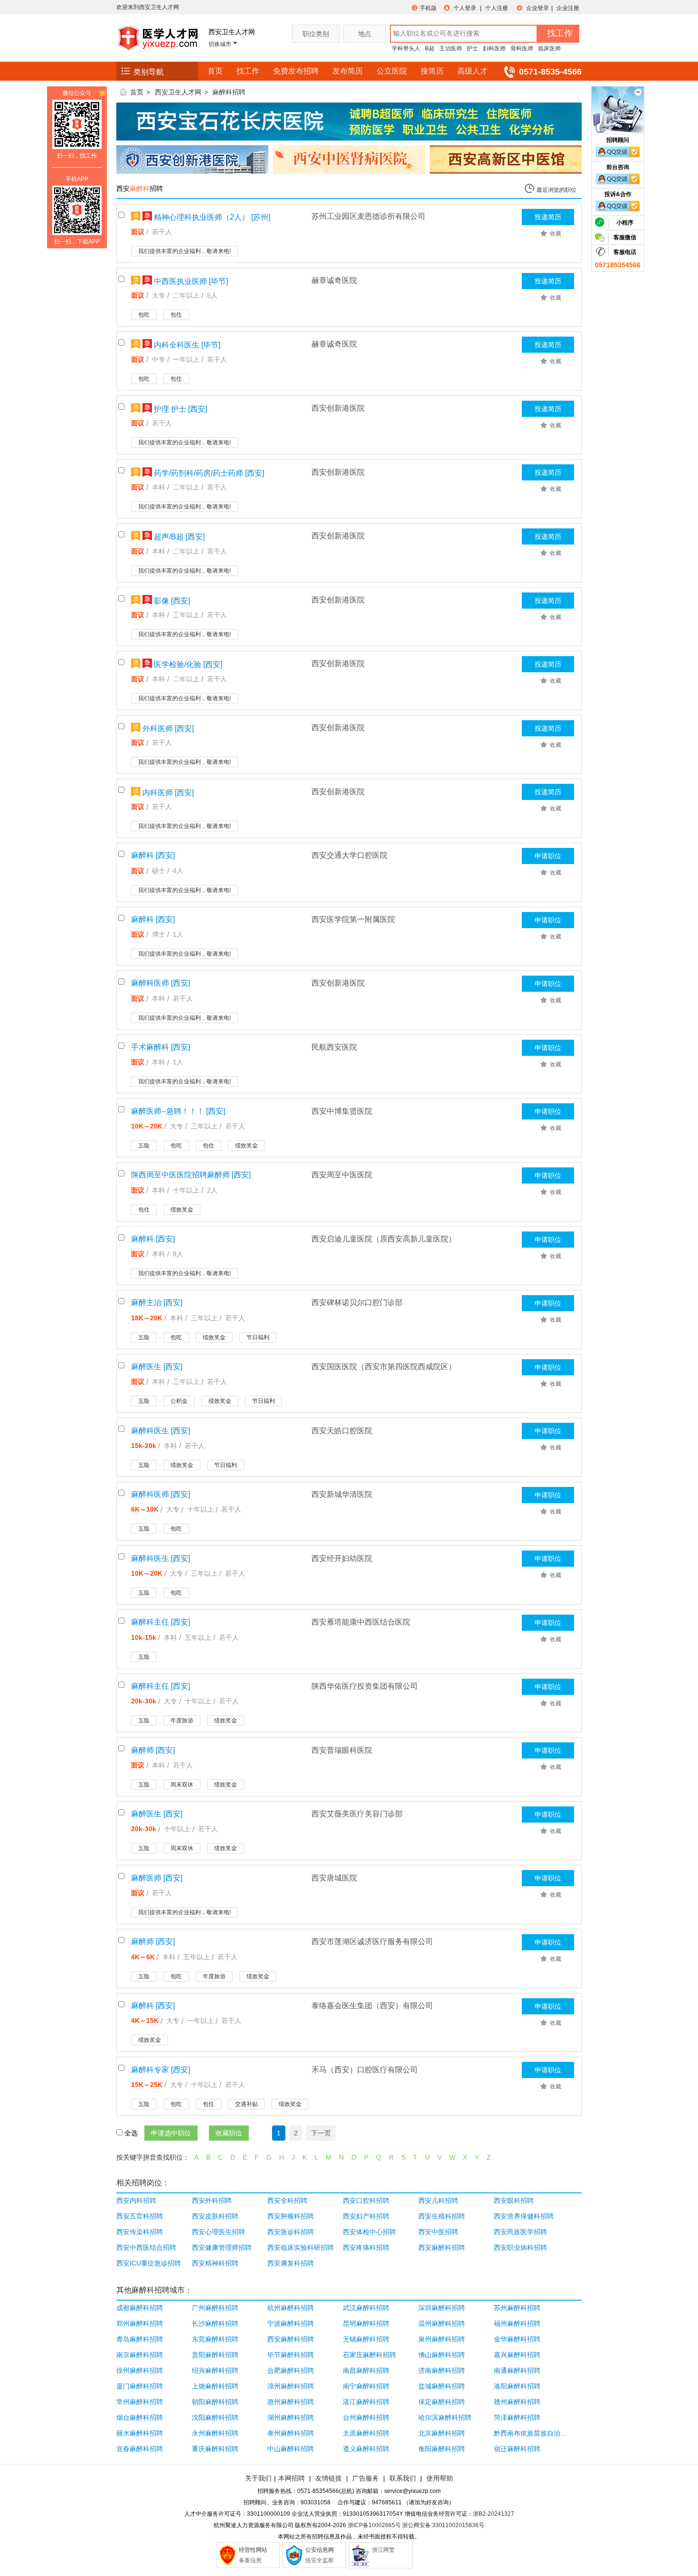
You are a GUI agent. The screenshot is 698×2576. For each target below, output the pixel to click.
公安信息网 (320, 2550)
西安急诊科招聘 (291, 2232)
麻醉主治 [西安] (157, 1302)
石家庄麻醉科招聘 (369, 2355)
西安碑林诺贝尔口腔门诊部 (357, 1302)
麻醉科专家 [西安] (160, 2070)
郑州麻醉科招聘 (140, 2323)
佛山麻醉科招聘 (442, 2355)
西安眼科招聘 (514, 2200)
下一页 (321, 2133)
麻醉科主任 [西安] (160, 1622)
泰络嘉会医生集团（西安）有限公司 (372, 2006)
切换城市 (220, 44)
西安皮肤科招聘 (215, 2216)
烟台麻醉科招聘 (140, 2417)
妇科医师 (494, 48)
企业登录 (538, 8)
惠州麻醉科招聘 (291, 2402)
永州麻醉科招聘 (215, 2433)
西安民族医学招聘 (520, 2232)
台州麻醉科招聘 (366, 2417)
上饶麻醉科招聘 (215, 2386)
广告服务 (366, 2478)
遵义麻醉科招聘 (366, 2449)
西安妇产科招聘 (366, 2216)
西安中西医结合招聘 (146, 2247)
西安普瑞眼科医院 (342, 1750)
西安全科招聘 (287, 2200)
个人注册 (497, 8)
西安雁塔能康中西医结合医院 (361, 1622)
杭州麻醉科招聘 (291, 2308)
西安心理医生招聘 (218, 2232)
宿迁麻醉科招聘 (517, 2449)
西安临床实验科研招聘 (301, 2247)
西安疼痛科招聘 (366, 2247)
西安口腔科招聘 (366, 2200)
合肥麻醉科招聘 (291, 2370)
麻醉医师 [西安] (157, 1878)
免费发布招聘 (296, 71)
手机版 (428, 8)
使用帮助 (440, 2478)
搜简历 (432, 71)
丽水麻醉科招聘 (140, 2433)
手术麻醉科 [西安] (160, 1047)
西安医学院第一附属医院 (353, 919)
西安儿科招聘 (438, 2200)
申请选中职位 (171, 2133)
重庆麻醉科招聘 (215, 2449)
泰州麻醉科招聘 (291, 2433)
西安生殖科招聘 (442, 2216)
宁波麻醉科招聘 (291, 2323)
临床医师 (549, 48)
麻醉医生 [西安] (157, 1367)
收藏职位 (229, 2133)
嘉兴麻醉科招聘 (517, 2355)
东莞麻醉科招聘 (215, 2339)
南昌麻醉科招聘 (366, 2370)
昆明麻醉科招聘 (366, 2323)
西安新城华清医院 (342, 1494)
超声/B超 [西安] (178, 537)
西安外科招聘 (212, 2200)
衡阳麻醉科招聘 (442, 2449)
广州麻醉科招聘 (215, 2308)
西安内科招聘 (136, 2200)
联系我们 (402, 2478)
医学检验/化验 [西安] (187, 664)
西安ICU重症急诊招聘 (149, 2263)
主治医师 (451, 48)
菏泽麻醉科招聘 (517, 2417)
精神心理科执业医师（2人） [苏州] (211, 217)
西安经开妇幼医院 (342, 1558)
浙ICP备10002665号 (374, 2525)
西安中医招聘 (438, 2232)
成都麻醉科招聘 (140, 2308)
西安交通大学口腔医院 (349, 855)
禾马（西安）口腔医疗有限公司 (365, 2070)
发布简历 (348, 71)
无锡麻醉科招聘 (366, 2339)
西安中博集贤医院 (342, 1111)
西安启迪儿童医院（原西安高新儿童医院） (384, 1239)
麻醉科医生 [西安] (160, 1431)
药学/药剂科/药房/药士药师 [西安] (208, 473)
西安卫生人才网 (178, 92)
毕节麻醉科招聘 (291, 2355)
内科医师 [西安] (167, 793)
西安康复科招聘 (291, 2263)
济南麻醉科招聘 (442, 2370)
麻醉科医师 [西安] (160, 983)
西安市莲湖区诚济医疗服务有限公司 (372, 1941)
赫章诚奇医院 (334, 280)
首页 (215, 71)
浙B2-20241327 (494, 2514)
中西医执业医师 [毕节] (190, 281)
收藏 (556, 234)
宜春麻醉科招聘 (140, 2449)
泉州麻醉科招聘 (442, 2339)
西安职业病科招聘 (520, 2247)
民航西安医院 (334, 1047)
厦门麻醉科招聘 (140, 2386)
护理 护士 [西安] (179, 409)
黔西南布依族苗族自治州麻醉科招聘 (531, 2433)
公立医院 (392, 71)
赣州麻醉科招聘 (517, 2402)
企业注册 (568, 8)
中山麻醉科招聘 (291, 2449)
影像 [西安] (171, 601)
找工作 (248, 71)
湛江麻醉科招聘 (366, 2402)
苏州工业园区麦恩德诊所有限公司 (368, 216)
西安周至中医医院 (342, 1175)
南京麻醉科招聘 (140, 2355)
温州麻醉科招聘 (442, 2323)
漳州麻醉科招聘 (291, 2386)
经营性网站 (253, 2550)
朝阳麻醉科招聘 (215, 2402)
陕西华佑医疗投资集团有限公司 (365, 1686)
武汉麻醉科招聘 (366, 2308)
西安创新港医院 (338, 408)
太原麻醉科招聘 (366, 2433)
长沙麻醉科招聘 (215, 2323)
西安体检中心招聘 (369, 2232)
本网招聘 (292, 2478)
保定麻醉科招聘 (442, 2402)
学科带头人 (406, 48)
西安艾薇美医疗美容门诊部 (357, 1814)
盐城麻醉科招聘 (442, 2386)
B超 (430, 48)
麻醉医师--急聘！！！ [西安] (178, 1111)
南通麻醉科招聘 (517, 2370)
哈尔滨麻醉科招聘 (445, 2417)
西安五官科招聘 (140, 2216)
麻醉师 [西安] (153, 1750)
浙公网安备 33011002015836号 (443, 2525)
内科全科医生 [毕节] (186, 345)
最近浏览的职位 (557, 190)
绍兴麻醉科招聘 (215, 2370)
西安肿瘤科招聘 (291, 2216)
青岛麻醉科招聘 (140, 2339)
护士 (472, 48)
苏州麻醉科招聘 (517, 2308)
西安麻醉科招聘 (442, 2247)
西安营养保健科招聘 (524, 2216)
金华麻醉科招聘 (517, 2339)
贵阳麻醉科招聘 (215, 2355)
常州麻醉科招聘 (140, 2402)
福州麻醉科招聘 (517, 2323)
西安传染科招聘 (140, 2232)
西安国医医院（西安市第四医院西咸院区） (384, 1367)
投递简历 (548, 217)
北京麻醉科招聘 (442, 2433)
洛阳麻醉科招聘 (517, 2386)
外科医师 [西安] (167, 729)
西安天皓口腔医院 (342, 1431)
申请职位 (548, 856)
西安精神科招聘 (215, 2263)
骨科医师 (522, 48)
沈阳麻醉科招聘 (215, 2417)
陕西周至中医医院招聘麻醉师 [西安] (191, 1175)
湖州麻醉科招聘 (291, 2417)
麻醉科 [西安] (153, 855)
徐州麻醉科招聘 (140, 2370)
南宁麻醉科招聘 (366, 2386)
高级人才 (472, 71)
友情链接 (329, 2478)
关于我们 (258, 2478)
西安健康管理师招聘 (222, 2247)
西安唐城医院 (334, 1878)
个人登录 (465, 8)
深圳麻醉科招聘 (442, 2308)
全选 (131, 2133)
